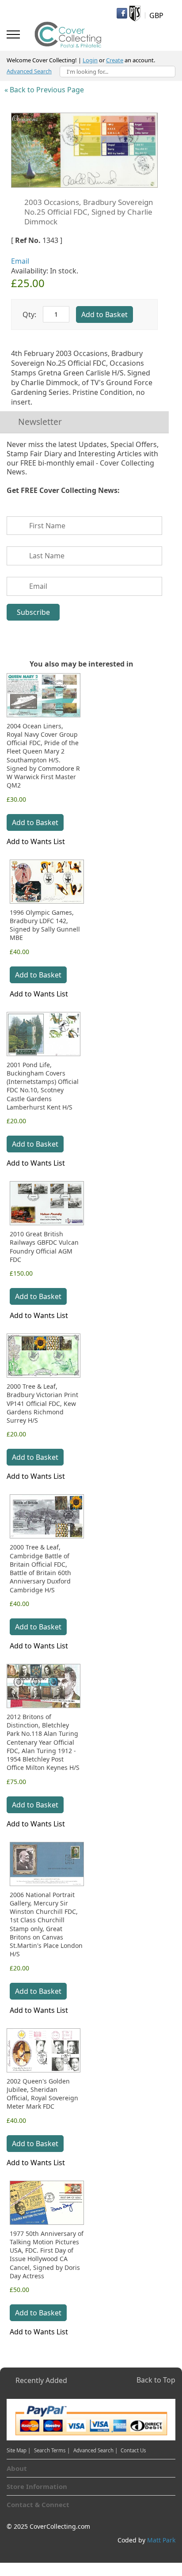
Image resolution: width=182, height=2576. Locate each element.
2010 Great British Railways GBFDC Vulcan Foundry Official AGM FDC (44, 1247)
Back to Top (156, 2380)
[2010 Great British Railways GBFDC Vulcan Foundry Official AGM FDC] (47, 1203)
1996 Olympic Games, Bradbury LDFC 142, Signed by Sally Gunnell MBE (45, 925)
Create (115, 60)
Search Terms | (52, 2450)
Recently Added (41, 2380)
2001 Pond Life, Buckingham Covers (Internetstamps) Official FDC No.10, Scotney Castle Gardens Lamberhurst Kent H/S (43, 1086)
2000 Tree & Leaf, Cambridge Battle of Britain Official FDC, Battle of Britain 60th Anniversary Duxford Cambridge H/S (40, 1568)
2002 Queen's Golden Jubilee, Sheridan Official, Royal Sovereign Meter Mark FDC (42, 2094)
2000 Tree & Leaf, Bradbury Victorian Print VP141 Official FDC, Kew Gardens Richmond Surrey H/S (42, 1403)
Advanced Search (29, 71)
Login (90, 60)
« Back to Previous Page (44, 90)
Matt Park (161, 2540)
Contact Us (133, 2450)
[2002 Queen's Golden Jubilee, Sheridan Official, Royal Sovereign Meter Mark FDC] (44, 2050)
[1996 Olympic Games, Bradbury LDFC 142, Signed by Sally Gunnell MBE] (47, 882)
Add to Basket (35, 822)
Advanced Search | (96, 2450)
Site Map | (19, 2450)
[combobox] (118, 72)
